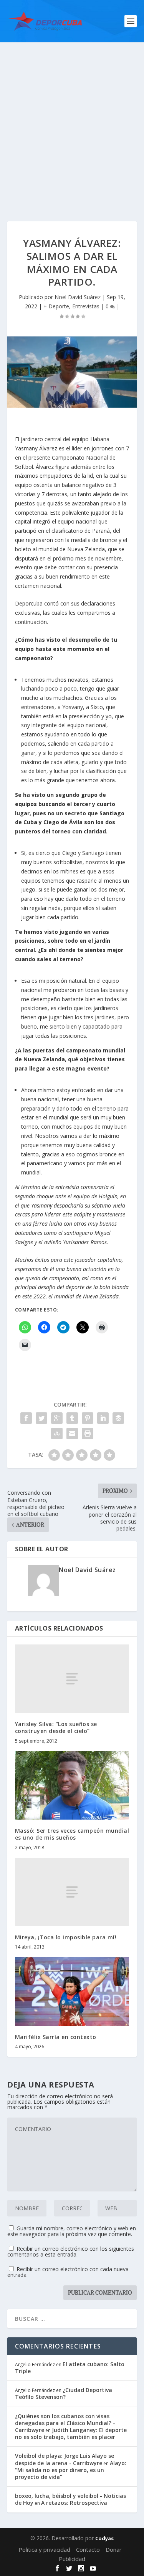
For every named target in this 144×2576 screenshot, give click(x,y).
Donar (114, 2549)
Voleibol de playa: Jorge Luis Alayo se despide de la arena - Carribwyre (65, 2459)
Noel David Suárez (78, 297)
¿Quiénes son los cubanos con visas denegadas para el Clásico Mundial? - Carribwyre (65, 2423)
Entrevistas (86, 306)
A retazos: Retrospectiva (74, 2503)
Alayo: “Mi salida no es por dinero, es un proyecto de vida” (71, 2470)
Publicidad (72, 2559)
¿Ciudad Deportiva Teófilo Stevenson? (64, 2393)
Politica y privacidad (44, 2549)
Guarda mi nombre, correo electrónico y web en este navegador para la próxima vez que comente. (72, 2231)
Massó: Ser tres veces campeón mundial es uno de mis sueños (72, 1834)
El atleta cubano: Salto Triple (70, 2368)
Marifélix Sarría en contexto (56, 2037)
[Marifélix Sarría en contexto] (72, 1991)
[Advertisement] (72, 118)
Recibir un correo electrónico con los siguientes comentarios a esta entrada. (71, 2251)
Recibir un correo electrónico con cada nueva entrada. (68, 2272)
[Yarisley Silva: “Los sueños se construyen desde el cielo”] (72, 1679)
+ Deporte (56, 306)
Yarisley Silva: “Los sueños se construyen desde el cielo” (56, 1727)
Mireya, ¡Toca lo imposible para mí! (66, 1937)
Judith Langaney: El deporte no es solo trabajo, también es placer (71, 2433)
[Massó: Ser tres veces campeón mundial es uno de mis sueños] (72, 1786)
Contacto (88, 2549)
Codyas (104, 2538)
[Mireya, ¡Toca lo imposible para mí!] (72, 1892)
